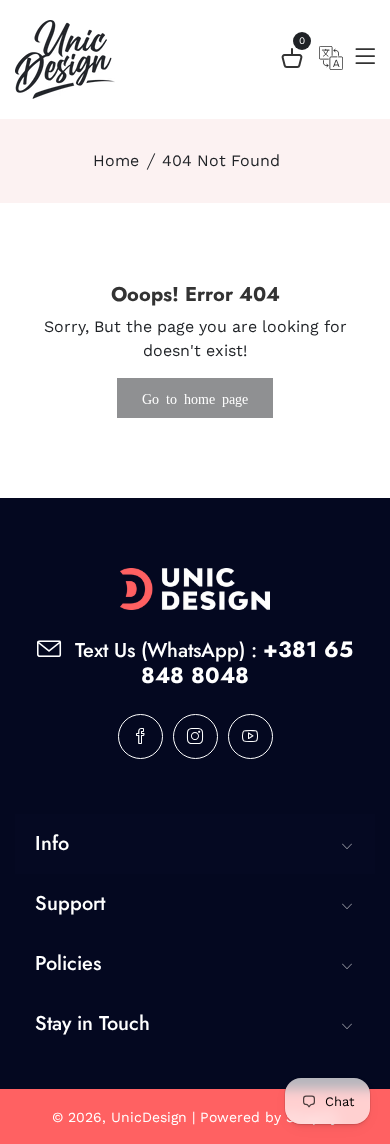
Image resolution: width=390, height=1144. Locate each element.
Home (116, 160)
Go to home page (195, 398)
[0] (292, 61)
